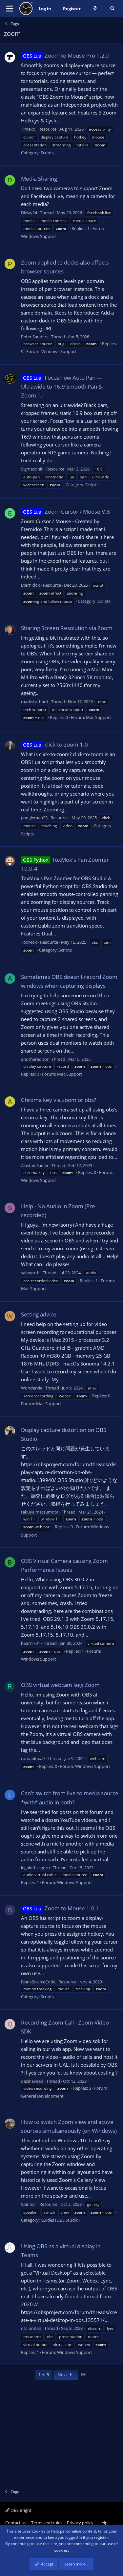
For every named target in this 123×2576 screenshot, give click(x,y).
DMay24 (29, 213)
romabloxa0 (33, 1758)
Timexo (28, 129)
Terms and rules (47, 2523)
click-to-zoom (51, 744)
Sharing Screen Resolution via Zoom (67, 628)
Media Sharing (39, 179)
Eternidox (31, 585)
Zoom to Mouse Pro (59, 55)
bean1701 (31, 1643)
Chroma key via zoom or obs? (59, 1100)
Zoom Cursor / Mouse (62, 511)
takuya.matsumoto (40, 1512)
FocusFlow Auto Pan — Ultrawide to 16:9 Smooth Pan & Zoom (62, 386)
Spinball (29, 2204)
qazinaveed (32, 2081)
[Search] (112, 9)
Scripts (47, 153)
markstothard (35, 701)
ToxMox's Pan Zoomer (66, 860)
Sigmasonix (32, 469)
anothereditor (35, 1059)
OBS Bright (20, 2510)
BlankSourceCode (38, 1982)
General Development (42, 2096)
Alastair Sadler (35, 1165)
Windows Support (39, 236)
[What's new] (95, 9)
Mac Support (99, 717)
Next (63, 2375)
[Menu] (10, 9)
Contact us (16, 2523)
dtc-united (31, 2328)
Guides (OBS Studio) (60, 2220)
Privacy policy (80, 2523)
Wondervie (32, 1388)
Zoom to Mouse (54, 1908)
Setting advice (39, 1314)
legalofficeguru (35, 1868)
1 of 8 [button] (44, 2375)
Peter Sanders (35, 337)
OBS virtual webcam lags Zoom (60, 1685)
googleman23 (34, 818)
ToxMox (29, 942)
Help (103, 2523)
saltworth (30, 1273)
